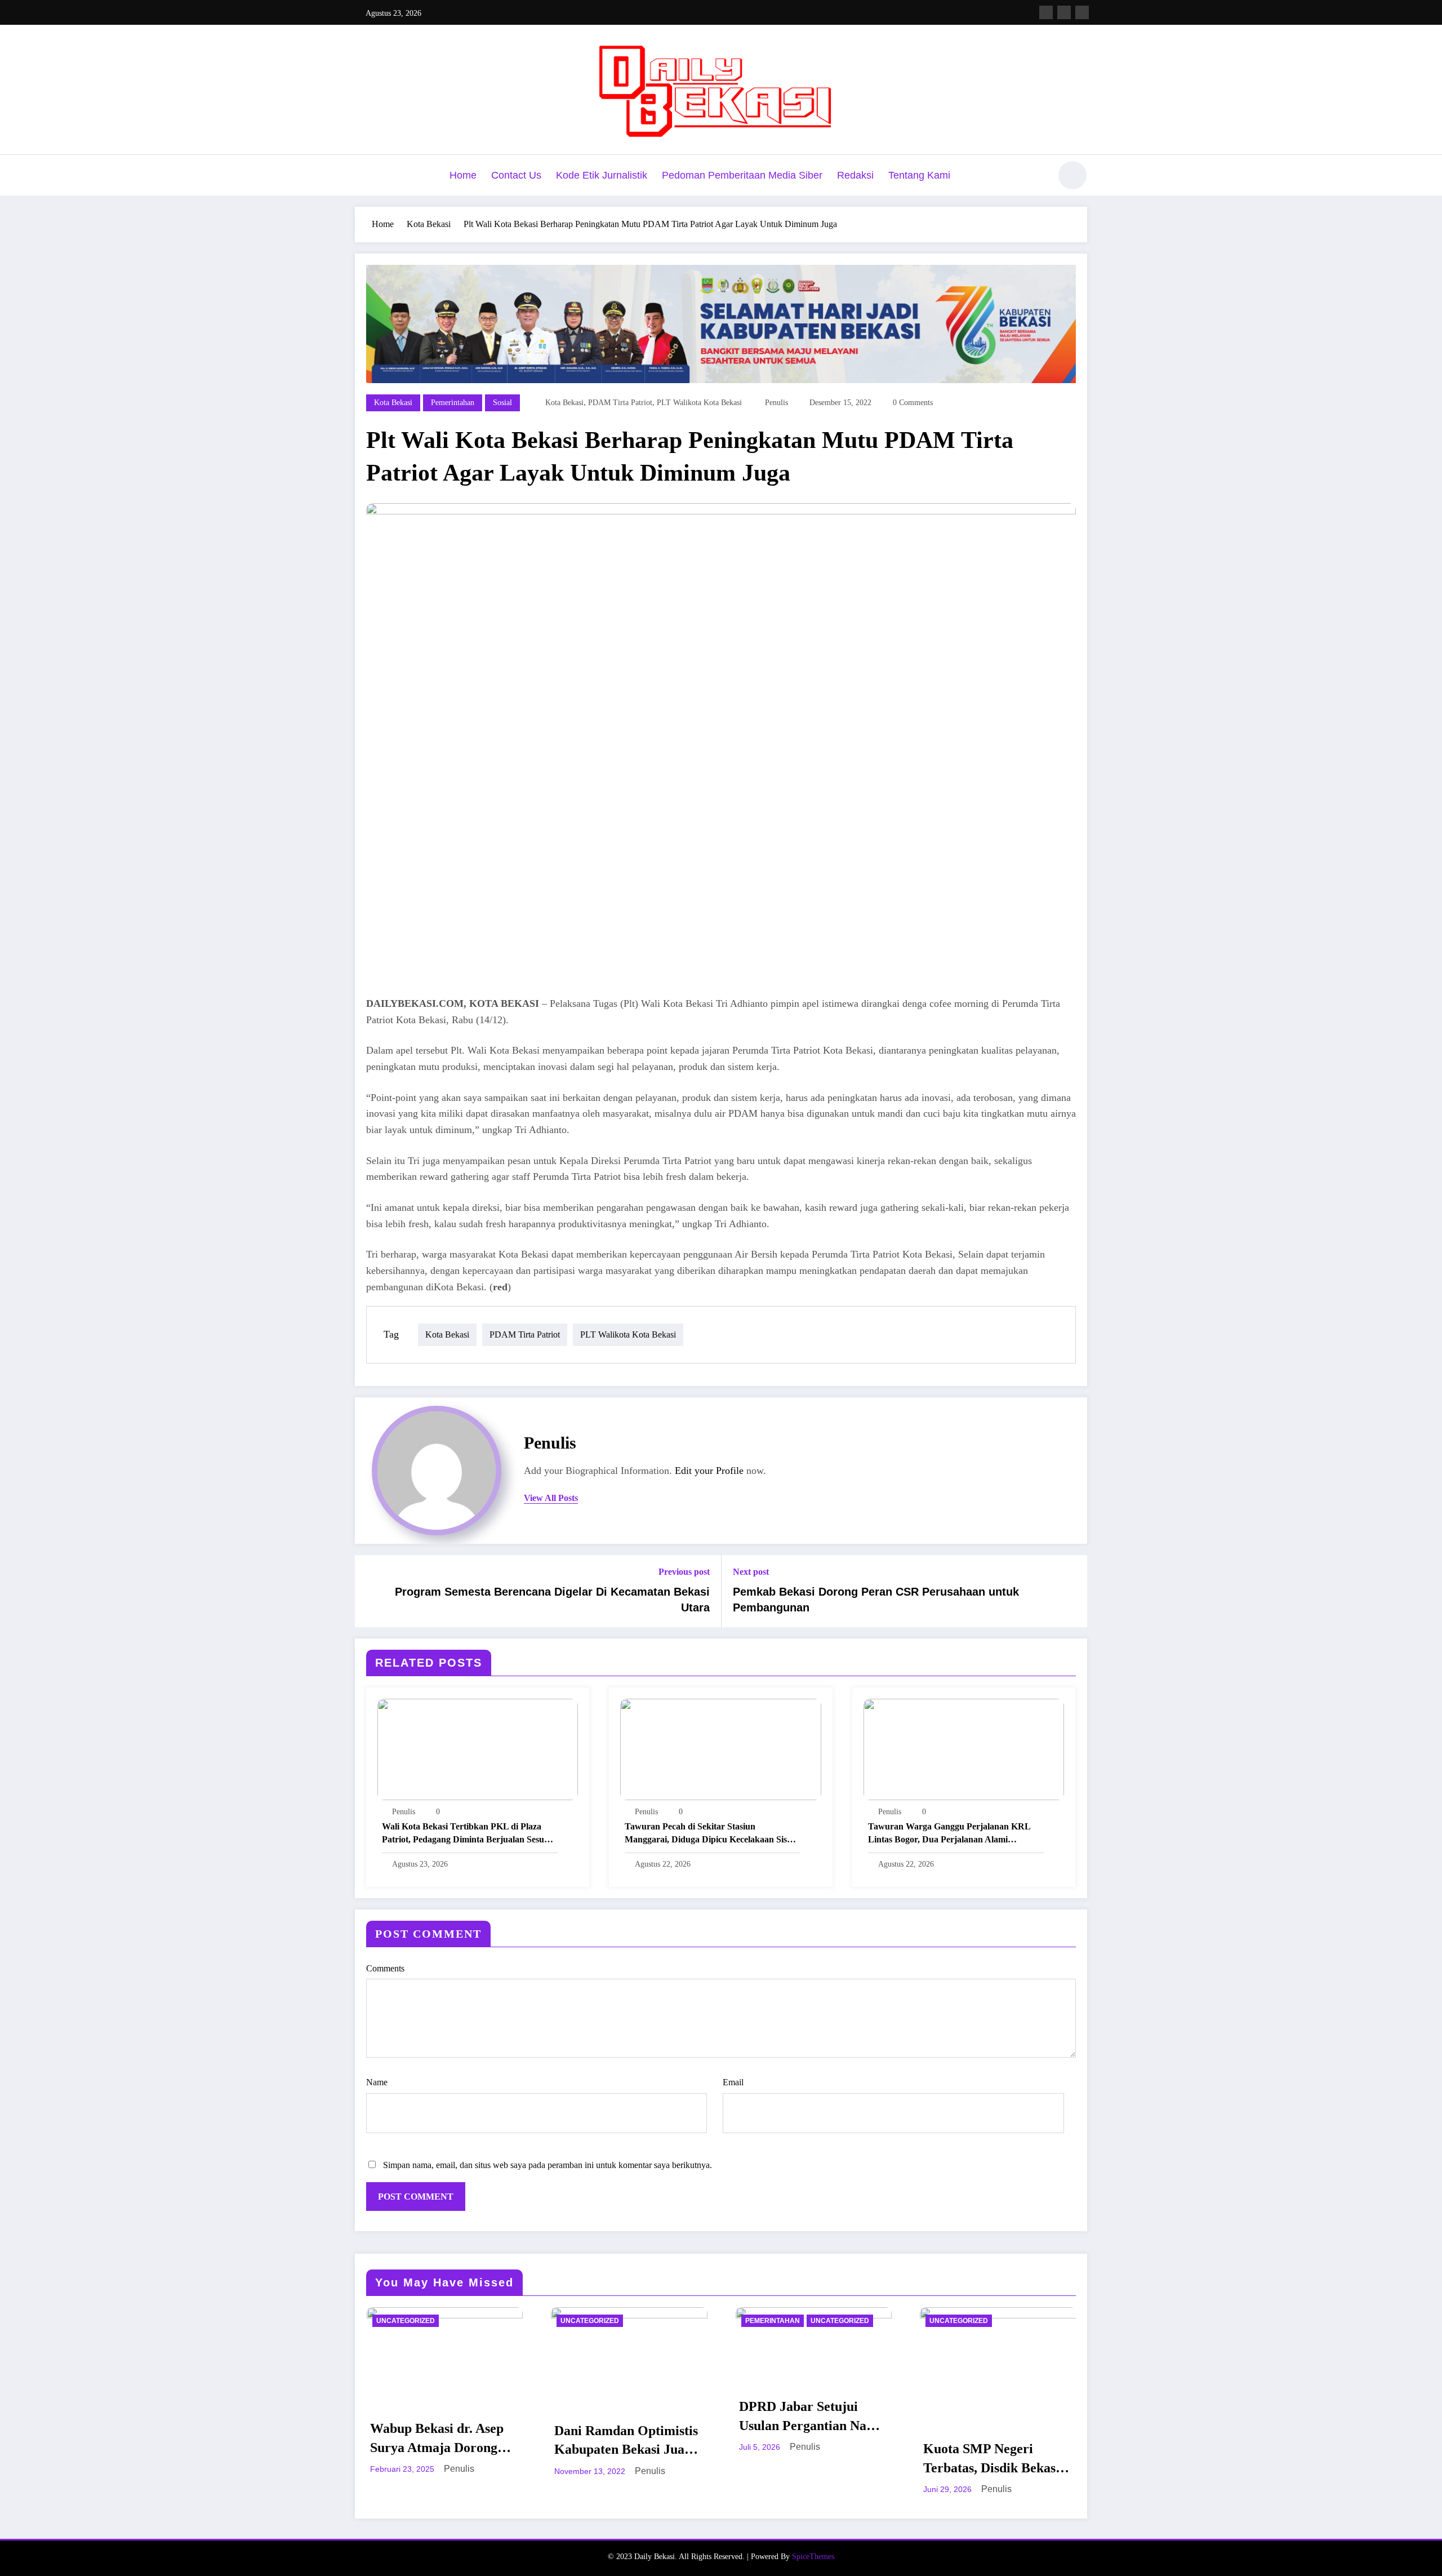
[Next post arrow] (1071, 1591)
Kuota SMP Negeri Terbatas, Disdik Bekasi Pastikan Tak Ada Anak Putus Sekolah (991, 2459)
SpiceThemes (813, 2557)
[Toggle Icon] (363, 176)
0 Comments (913, 403)
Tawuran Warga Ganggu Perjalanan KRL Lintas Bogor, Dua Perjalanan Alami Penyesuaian (949, 1834)
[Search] (1036, 177)
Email (733, 2082)
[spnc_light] (1072, 175)
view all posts (551, 1498)
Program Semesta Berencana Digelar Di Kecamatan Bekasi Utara (552, 1600)
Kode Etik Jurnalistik (602, 175)
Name (377, 2082)
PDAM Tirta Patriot (620, 403)
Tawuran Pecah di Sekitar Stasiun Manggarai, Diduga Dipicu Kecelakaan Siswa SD (711, 1834)
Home (463, 175)
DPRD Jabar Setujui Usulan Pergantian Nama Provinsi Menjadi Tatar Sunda (812, 2417)
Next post (751, 1572)
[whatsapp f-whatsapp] (1082, 12)
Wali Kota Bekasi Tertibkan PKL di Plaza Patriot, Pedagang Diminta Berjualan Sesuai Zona (466, 1834)
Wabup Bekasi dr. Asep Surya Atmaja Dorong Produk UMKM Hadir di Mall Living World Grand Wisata (443, 2439)
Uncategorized (406, 2321)
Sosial (502, 403)
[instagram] (1064, 12)
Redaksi (855, 175)
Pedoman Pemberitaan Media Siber (742, 175)
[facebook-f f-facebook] (1046, 12)
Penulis (776, 403)
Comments (385, 1968)
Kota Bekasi (393, 403)
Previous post (684, 1572)
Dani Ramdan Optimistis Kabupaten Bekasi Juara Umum (626, 2441)
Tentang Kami (919, 175)
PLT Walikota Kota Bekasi (699, 403)
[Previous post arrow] (371, 1591)
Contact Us (516, 175)
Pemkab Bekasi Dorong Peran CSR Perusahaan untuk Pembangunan (876, 1600)
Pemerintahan (453, 403)
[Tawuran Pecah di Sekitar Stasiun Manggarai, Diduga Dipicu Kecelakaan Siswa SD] (720, 1748)
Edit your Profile (709, 1471)
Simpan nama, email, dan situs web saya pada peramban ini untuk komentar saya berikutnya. (548, 2165)
